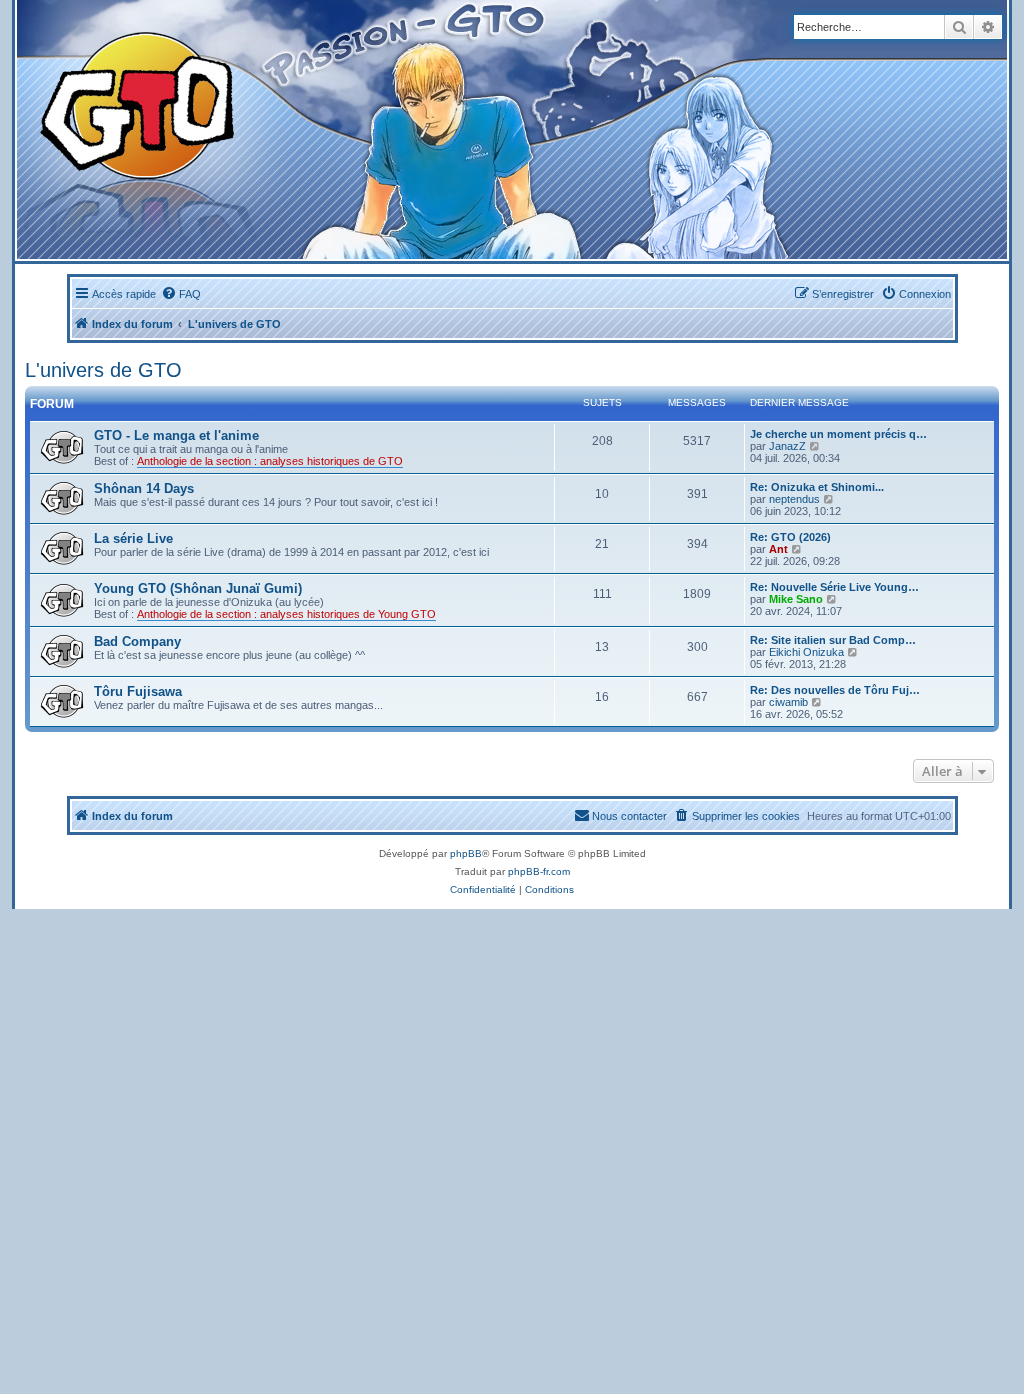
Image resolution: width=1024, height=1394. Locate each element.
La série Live (133, 538)
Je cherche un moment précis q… (838, 434)
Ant (778, 549)
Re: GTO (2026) (790, 537)
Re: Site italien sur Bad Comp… (833, 640)
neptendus (794, 499)
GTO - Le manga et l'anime (176, 435)
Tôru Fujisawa (138, 691)
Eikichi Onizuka (806, 652)
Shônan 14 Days (144, 488)
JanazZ (787, 446)
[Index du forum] (339, 129)
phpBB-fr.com (539, 871)
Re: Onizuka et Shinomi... (817, 487)
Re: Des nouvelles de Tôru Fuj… (835, 690)
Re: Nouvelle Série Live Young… (834, 587)
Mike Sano (796, 599)
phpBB (466, 853)
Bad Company (137, 641)
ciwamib (788, 702)
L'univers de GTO (103, 370)
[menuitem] (181, 294)
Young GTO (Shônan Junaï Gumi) (198, 588)
